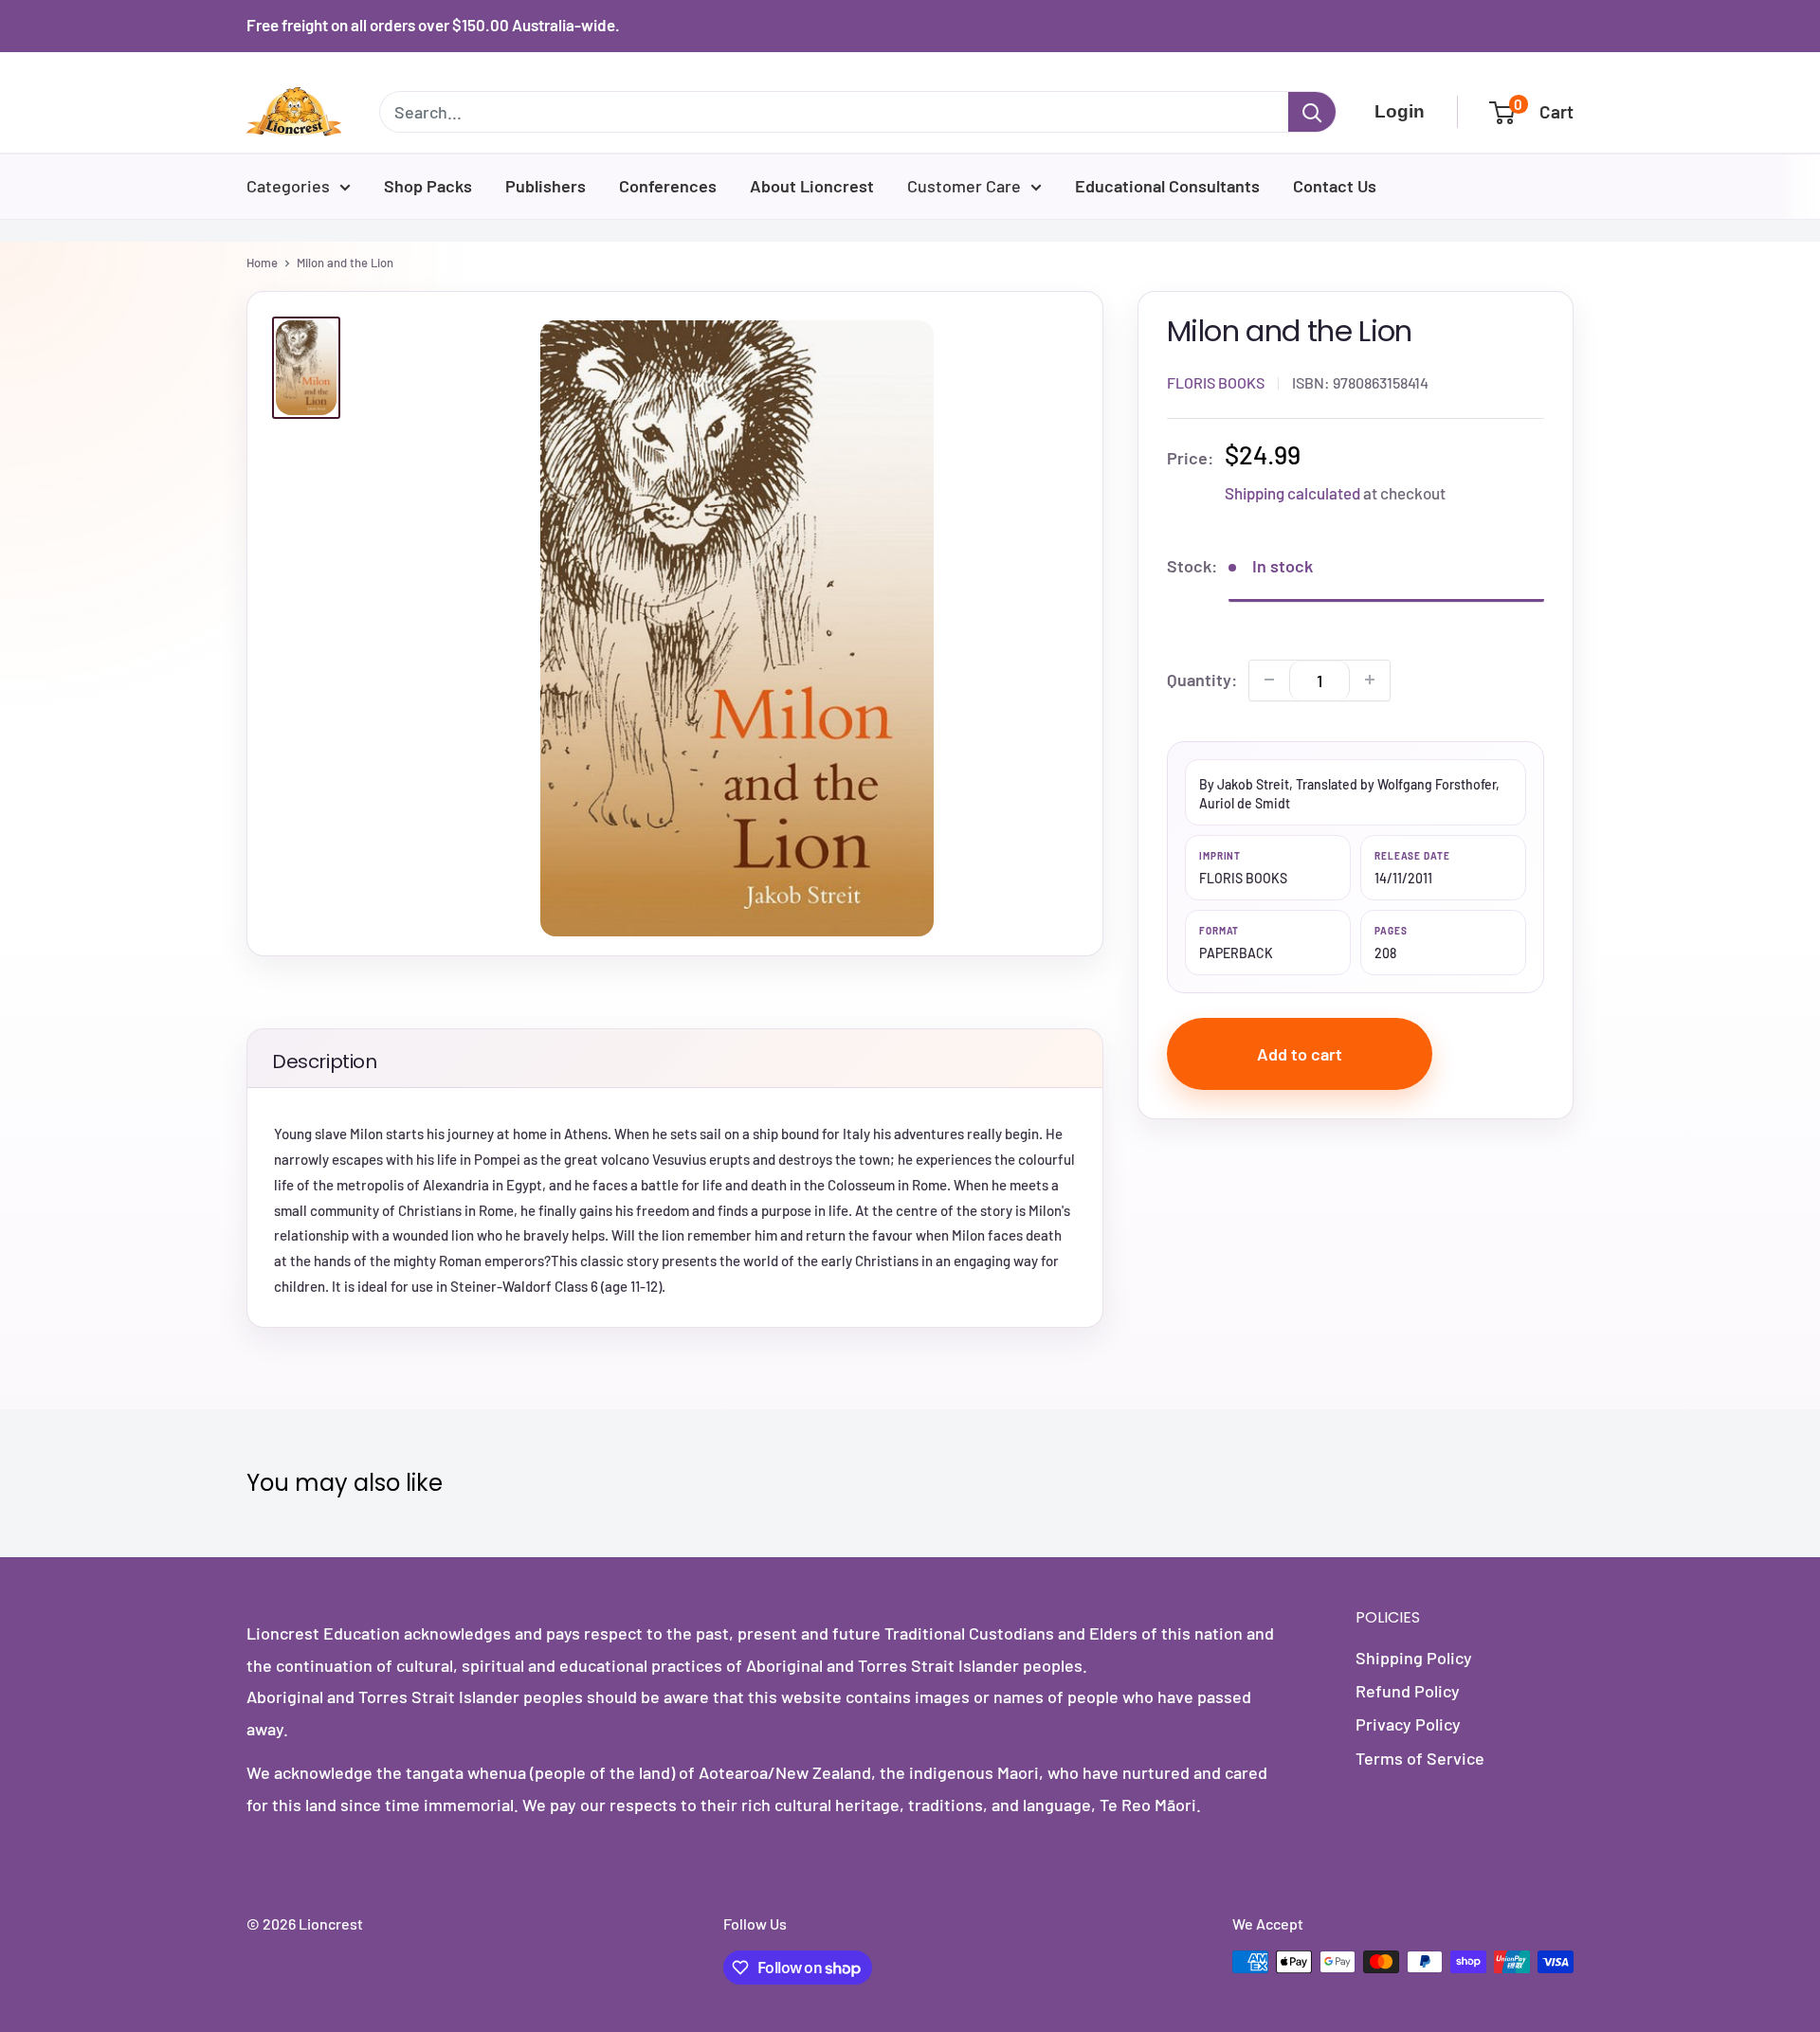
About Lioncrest (812, 186)
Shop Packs (428, 186)
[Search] (1312, 112)
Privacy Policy (1408, 1724)
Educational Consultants (1167, 186)
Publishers (546, 186)
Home (262, 263)
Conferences (668, 186)
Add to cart (1300, 1054)
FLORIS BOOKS (1216, 381)
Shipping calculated (1292, 493)
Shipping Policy (1414, 1658)
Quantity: (1202, 679)
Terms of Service (1420, 1758)
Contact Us (1335, 186)
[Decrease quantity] (1269, 680)
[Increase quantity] (1370, 680)
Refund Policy (1408, 1691)
